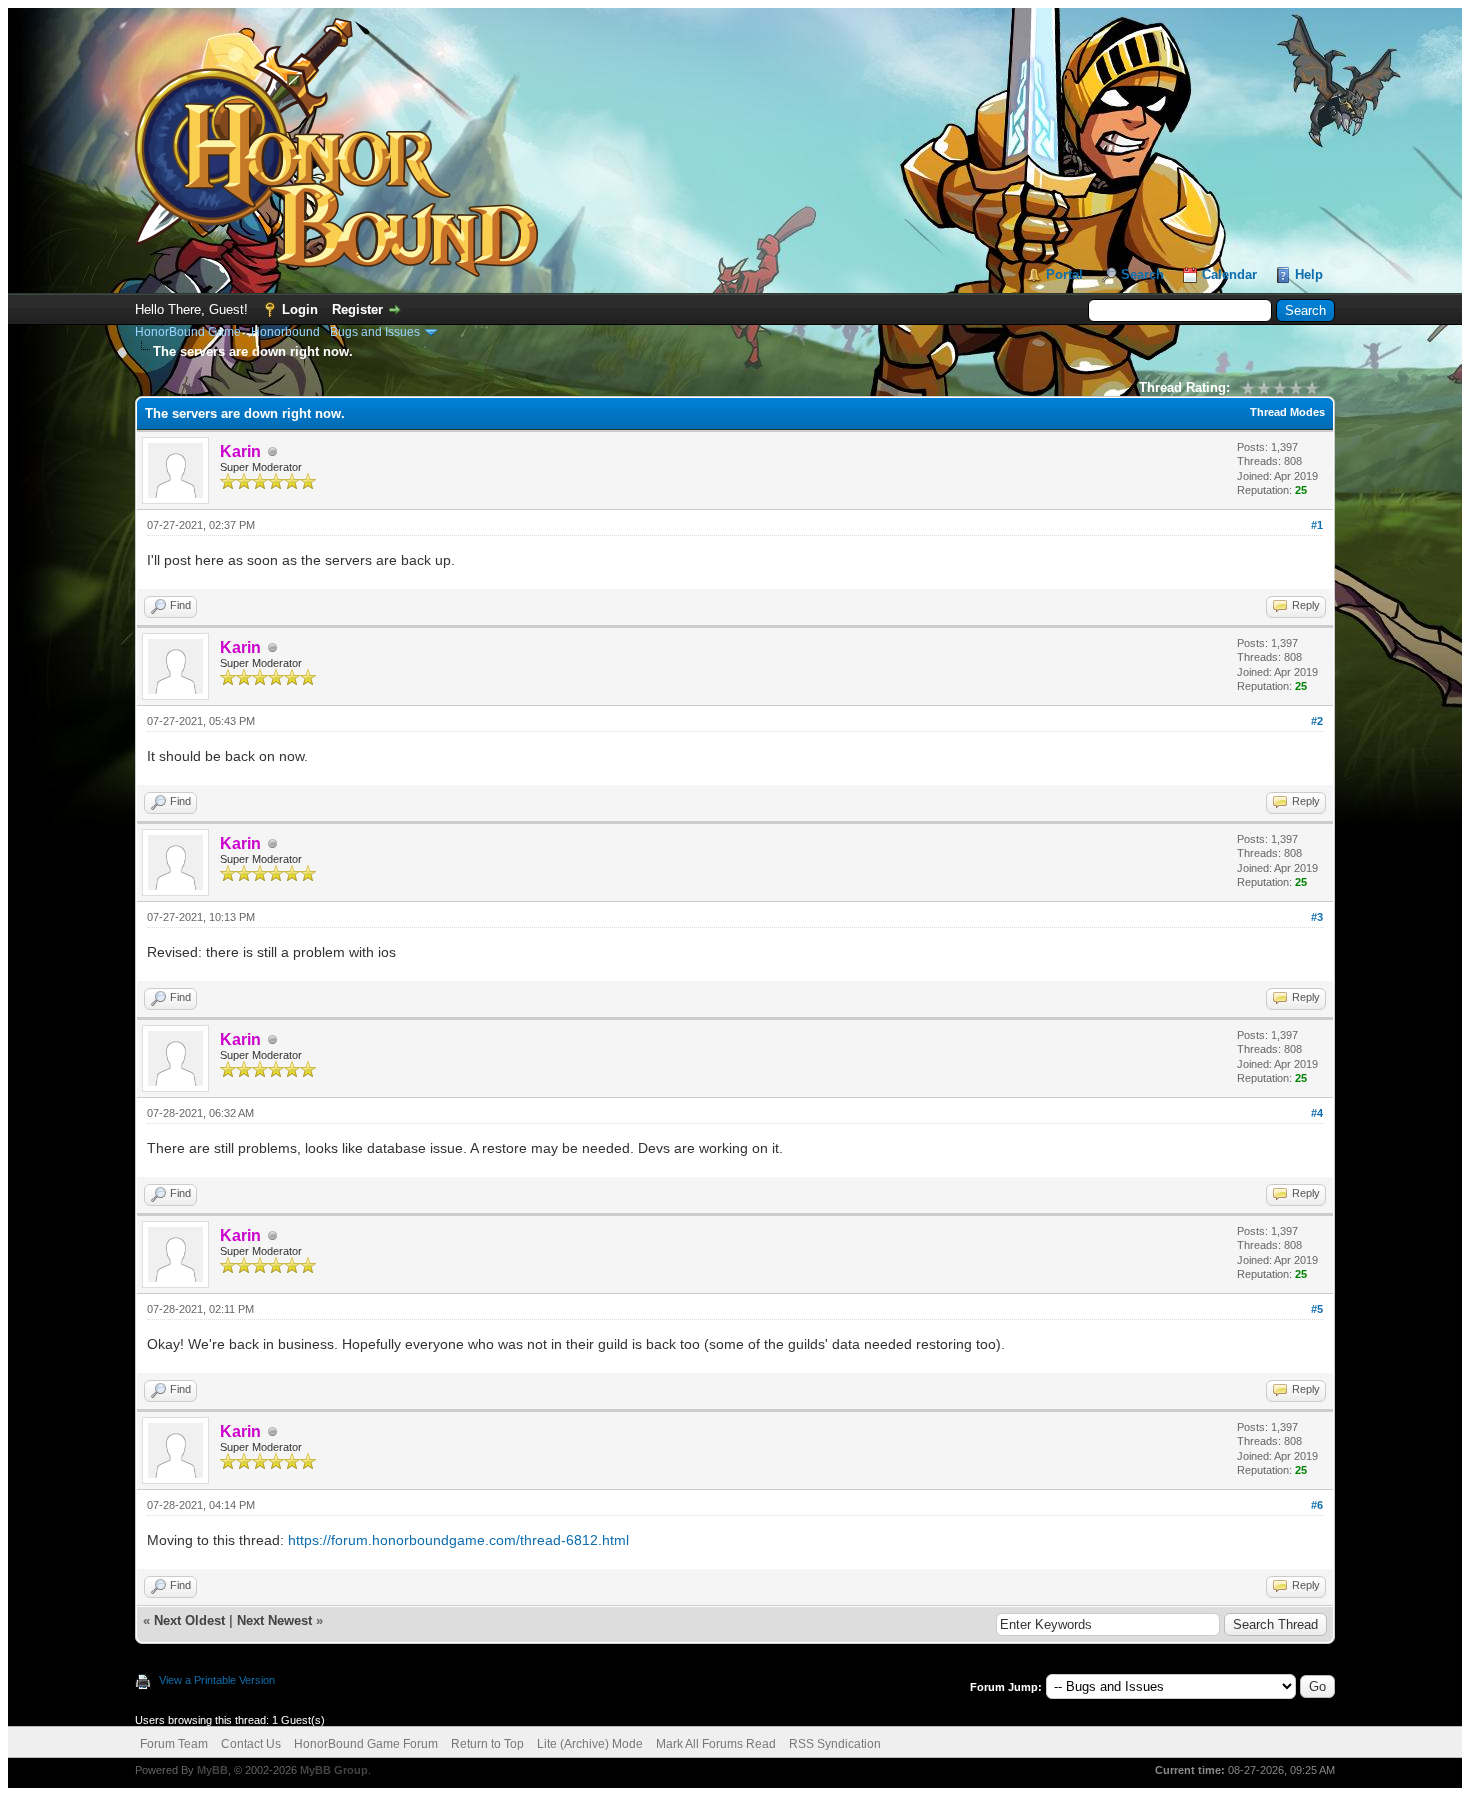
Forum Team (174, 1744)
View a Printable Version (217, 1680)
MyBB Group (334, 1770)
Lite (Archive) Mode (590, 1744)
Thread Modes (1287, 412)
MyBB (212, 1770)
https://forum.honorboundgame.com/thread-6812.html (458, 1540)
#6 (1317, 1505)
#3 (1317, 917)
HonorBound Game (188, 332)
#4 (1317, 1113)
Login (300, 309)
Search (1142, 274)
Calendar (1229, 274)
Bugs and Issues (375, 332)
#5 (1317, 1309)
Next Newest (274, 1620)
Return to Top (487, 1744)
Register (357, 309)
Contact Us (251, 1744)
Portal (1064, 274)
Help (1309, 274)
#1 (1317, 525)
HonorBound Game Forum (366, 1744)
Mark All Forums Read (716, 1744)
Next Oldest (189, 1620)
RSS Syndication (835, 1744)
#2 (1317, 721)
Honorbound (285, 332)
